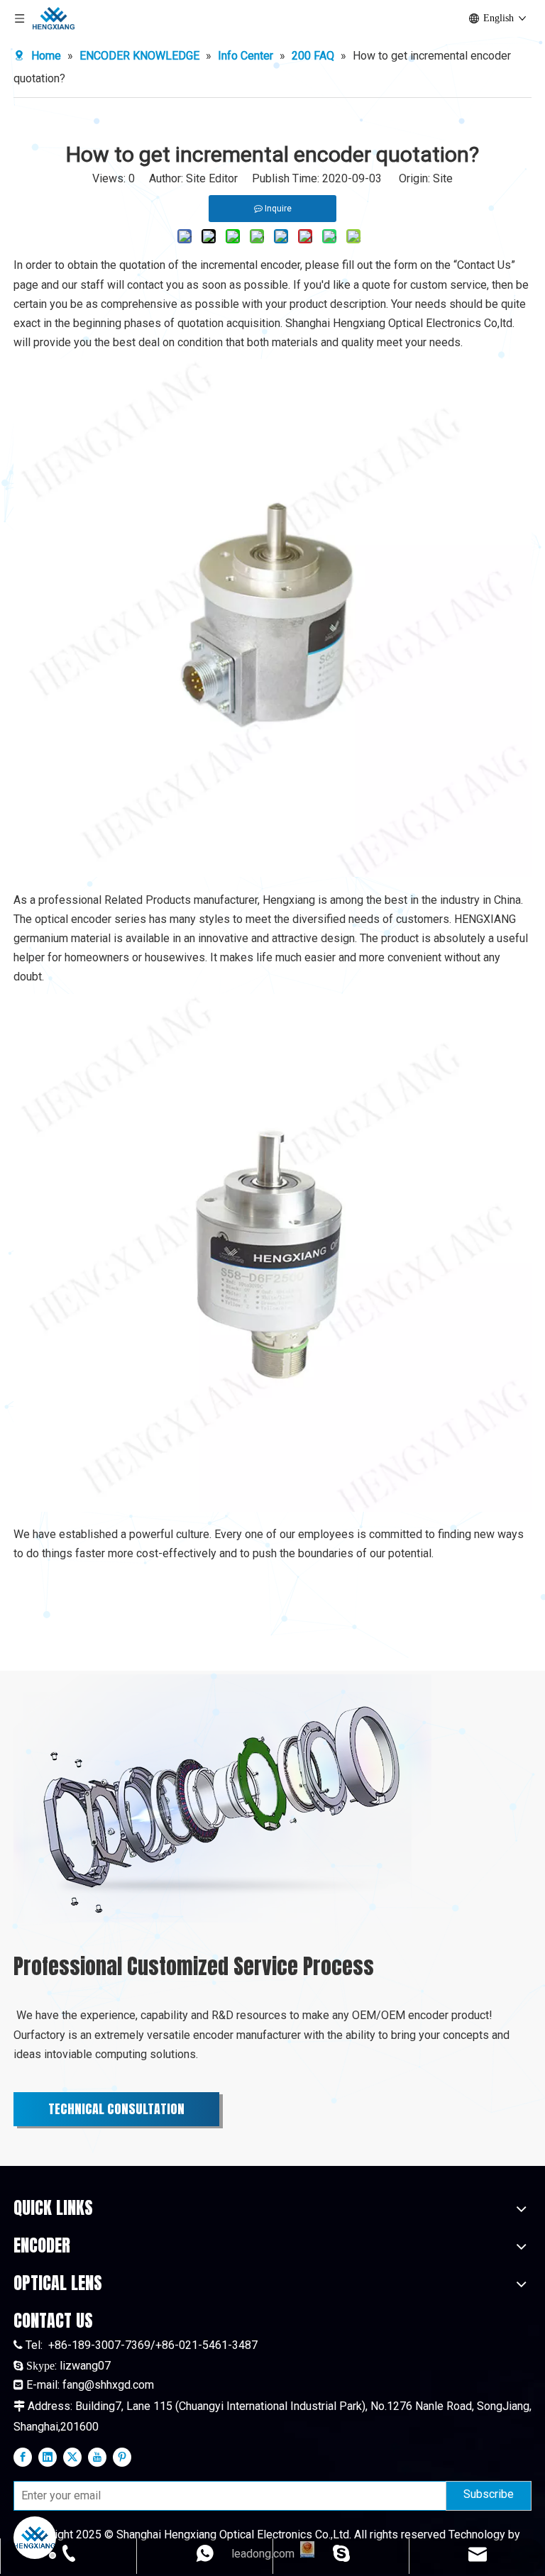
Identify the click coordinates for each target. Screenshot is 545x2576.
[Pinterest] (122, 2457)
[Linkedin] (48, 2457)
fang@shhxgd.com (108, 2385)
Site (443, 178)
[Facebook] (23, 2457)
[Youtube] (97, 2457)
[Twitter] (72, 2457)
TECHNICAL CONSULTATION (116, 2109)
